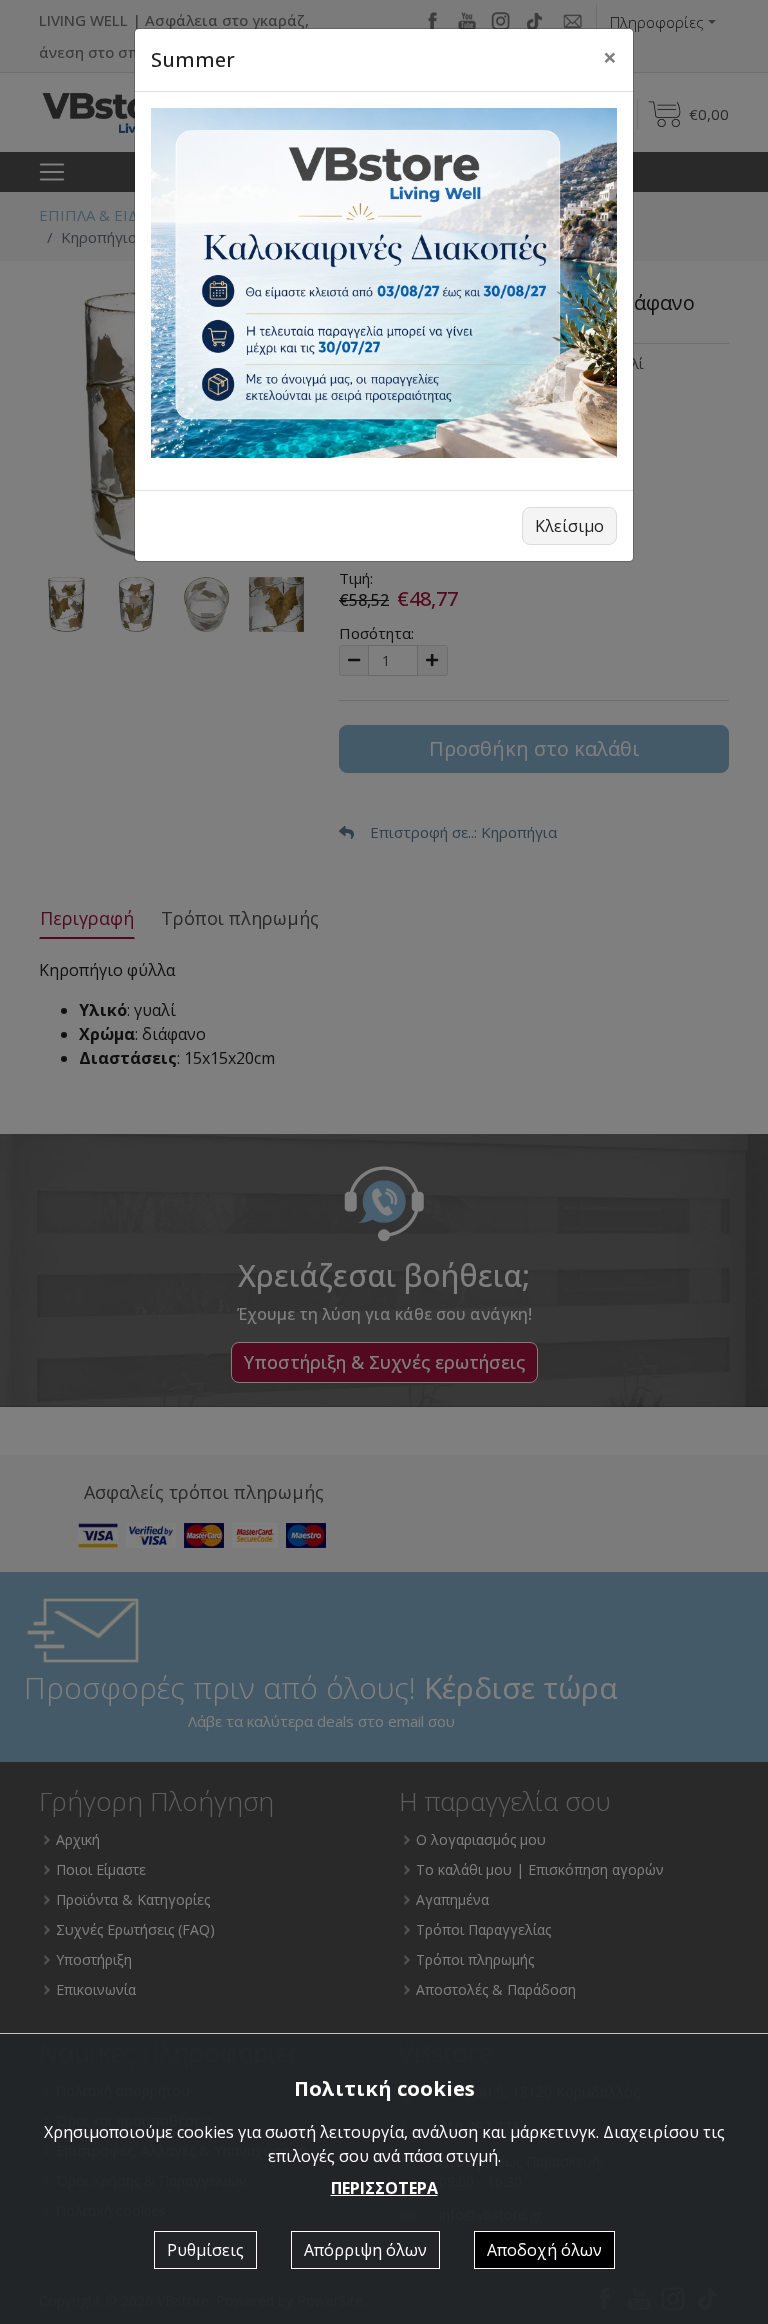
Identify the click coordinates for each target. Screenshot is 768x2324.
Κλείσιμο (569, 526)
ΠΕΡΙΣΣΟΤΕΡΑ (384, 2188)
